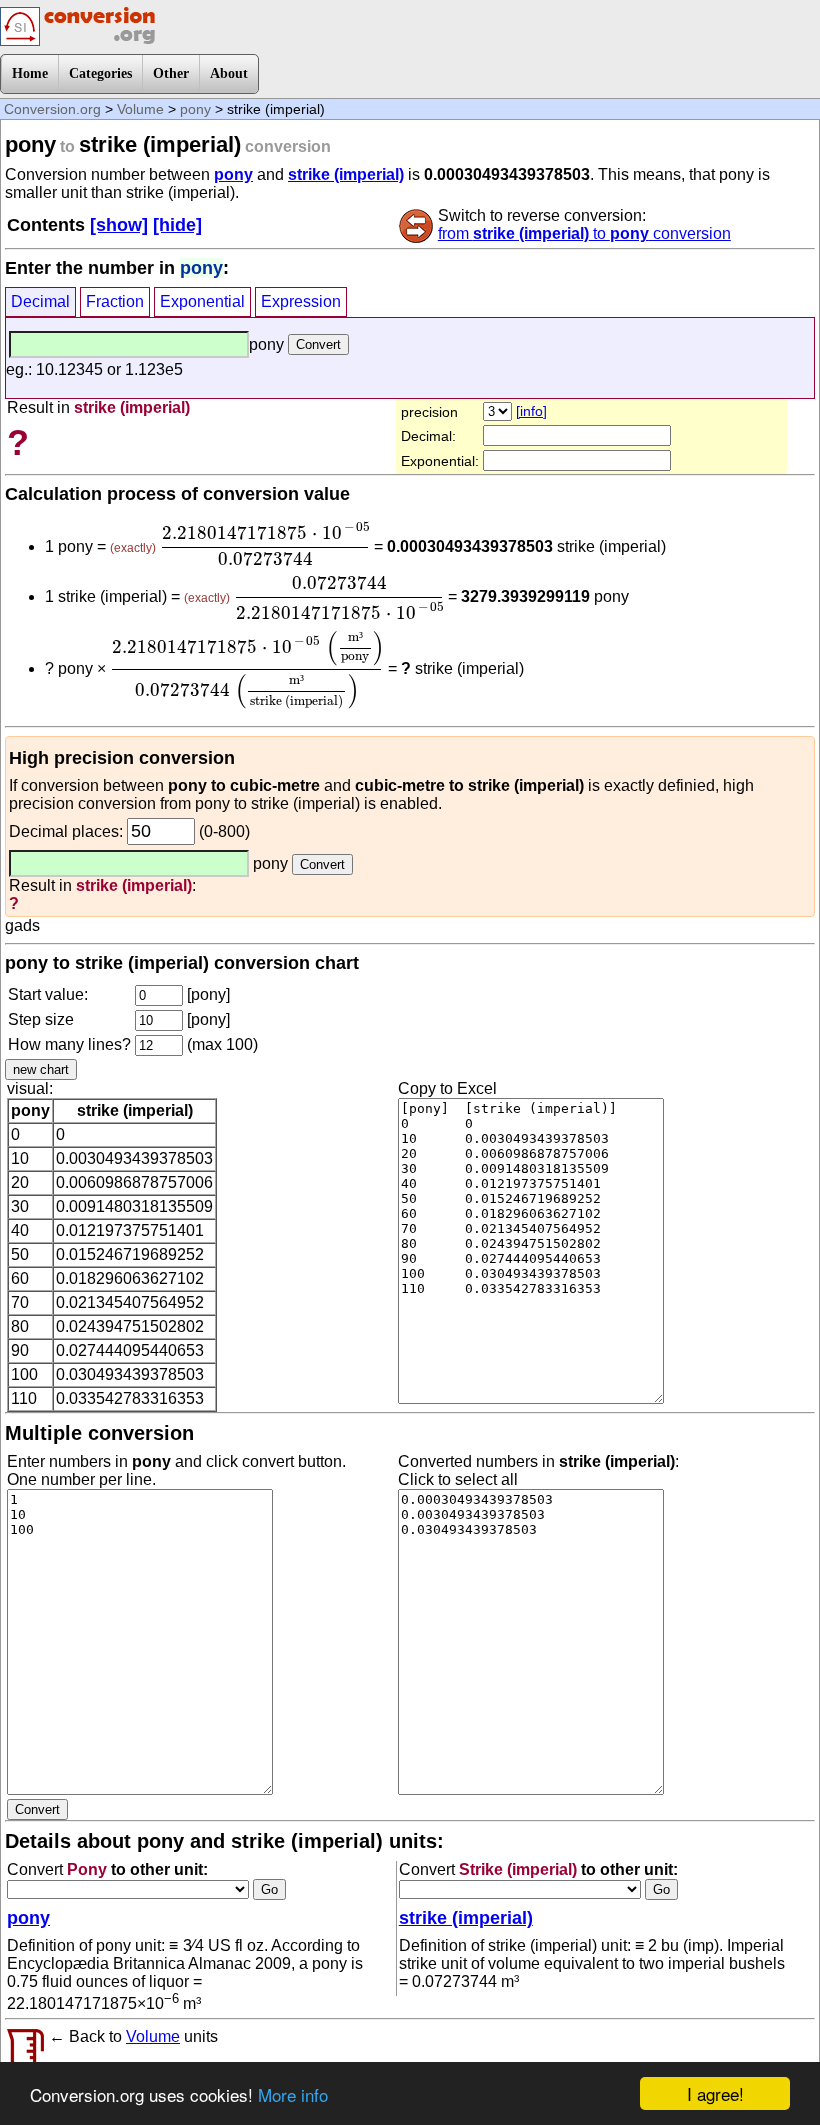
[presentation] (265, 544)
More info (293, 2094)
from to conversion (584, 233)
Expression (301, 301)
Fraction (115, 301)
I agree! (715, 2093)
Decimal (40, 301)
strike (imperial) (346, 174)
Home (30, 73)
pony (195, 109)
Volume (140, 109)
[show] (119, 225)
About (229, 73)
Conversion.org (52, 109)
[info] (531, 411)
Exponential (202, 301)
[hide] (177, 225)
